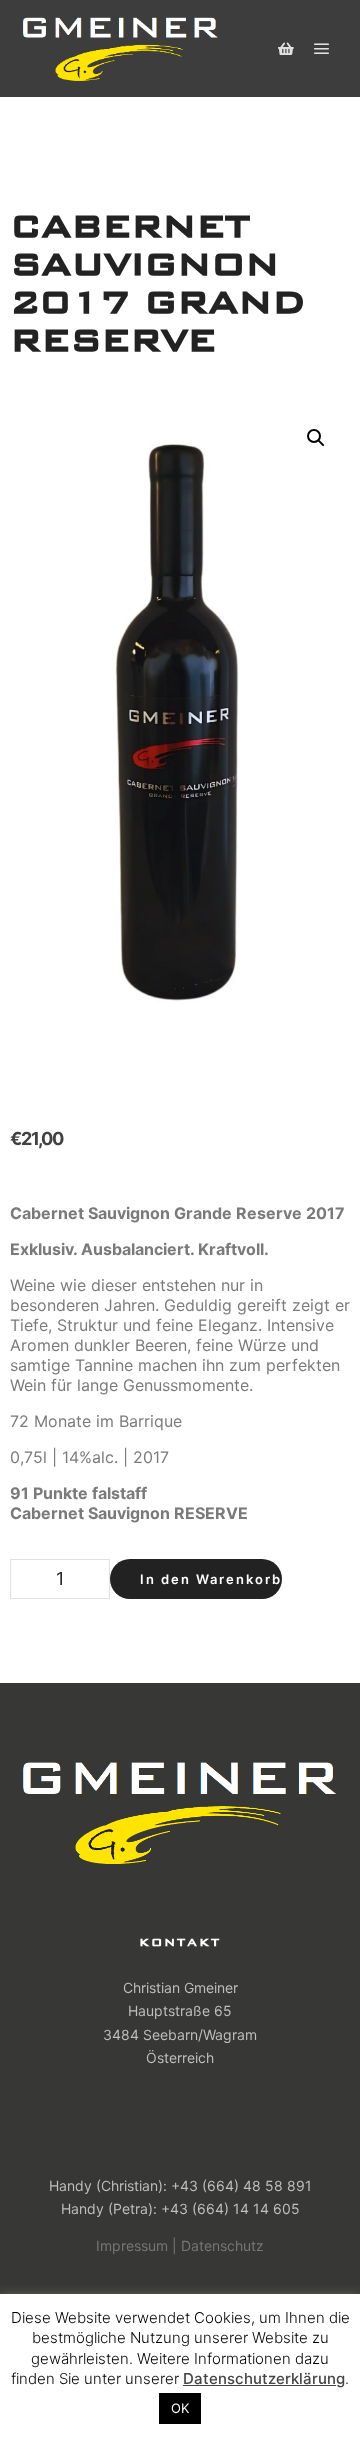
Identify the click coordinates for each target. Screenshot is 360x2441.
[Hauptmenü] (322, 49)
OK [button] (180, 2408)
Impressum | (136, 2245)
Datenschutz (222, 2245)
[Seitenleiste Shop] (286, 49)
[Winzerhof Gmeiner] (120, 48)
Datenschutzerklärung (264, 2378)
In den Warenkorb (211, 1579)
